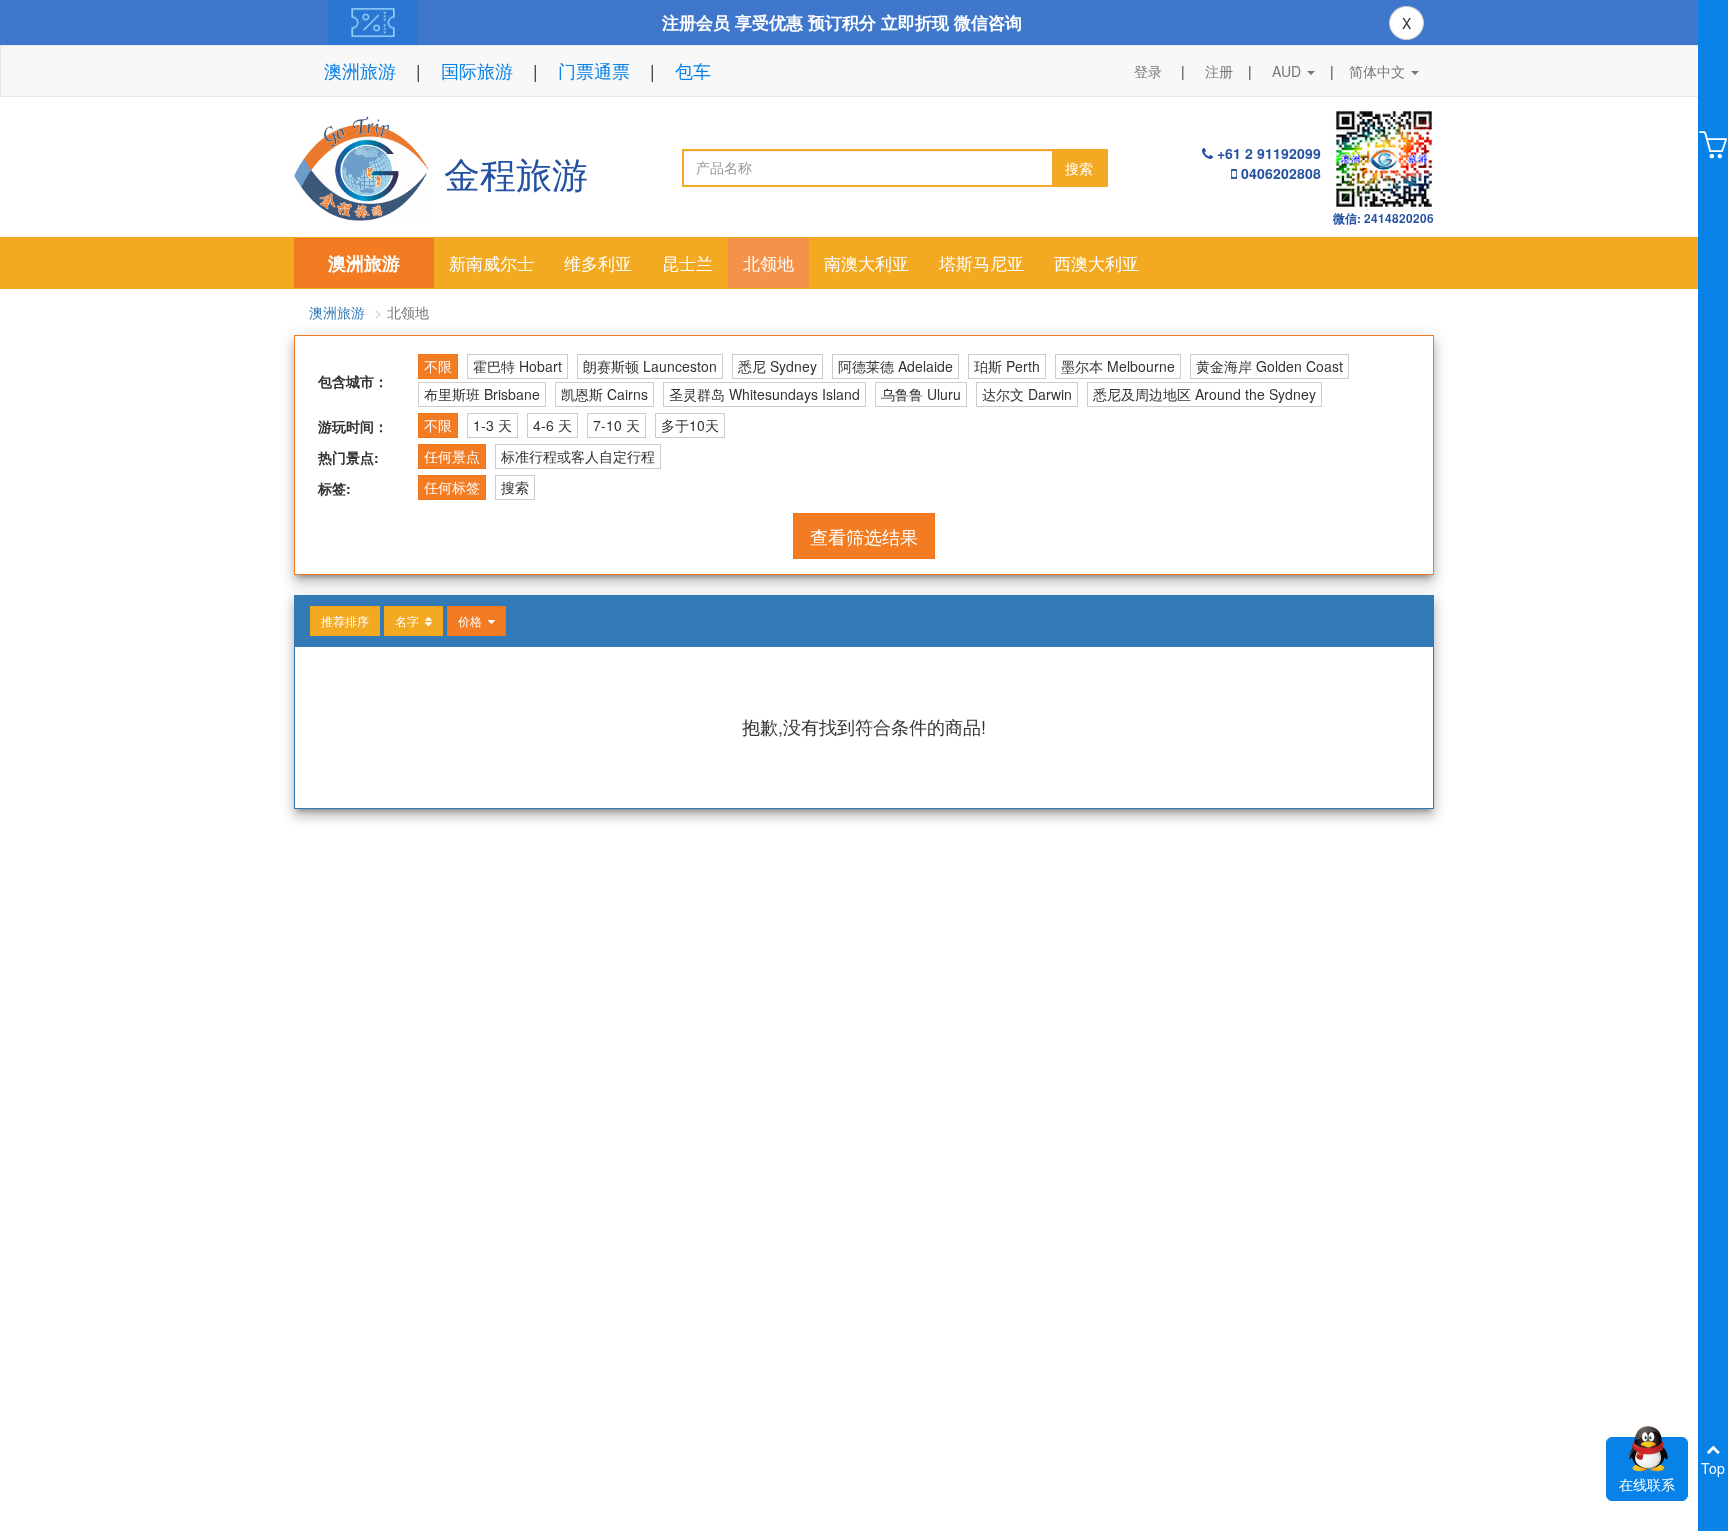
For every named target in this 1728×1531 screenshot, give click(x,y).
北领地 (768, 263)
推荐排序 (345, 620)
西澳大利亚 (1096, 263)
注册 (1219, 71)
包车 (693, 70)
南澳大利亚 (866, 263)
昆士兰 (687, 263)
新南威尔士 (491, 263)
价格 (473, 620)
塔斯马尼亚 (981, 263)
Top (1713, 1468)
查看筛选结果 (864, 536)
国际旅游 (477, 70)
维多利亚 (598, 263)
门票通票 (594, 70)
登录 (1148, 71)
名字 (410, 620)
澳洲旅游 (360, 70)
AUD (1288, 71)
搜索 (1079, 168)
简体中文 (1379, 71)
